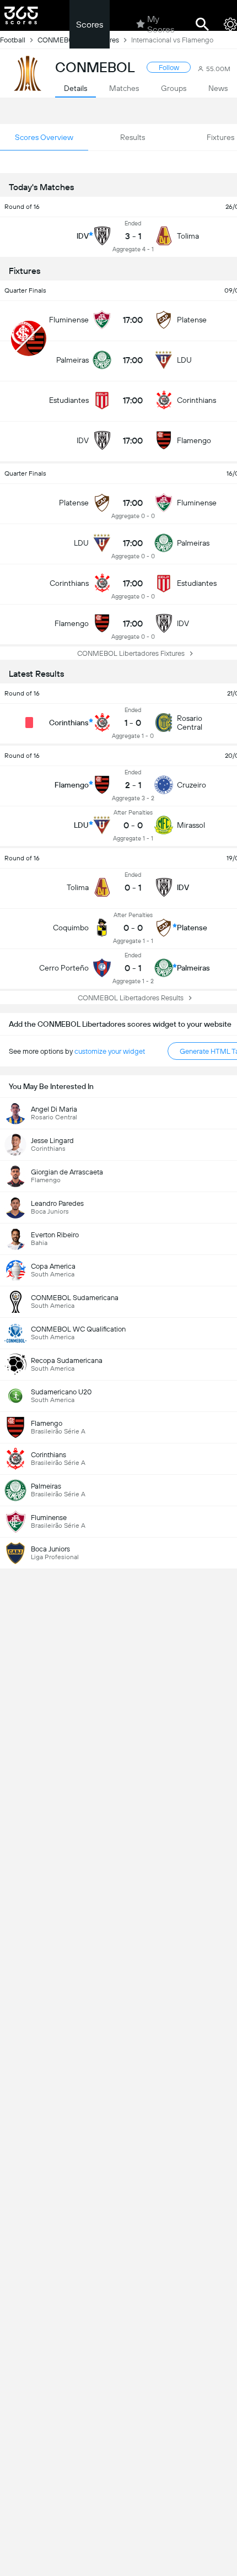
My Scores (161, 24)
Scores (90, 25)
